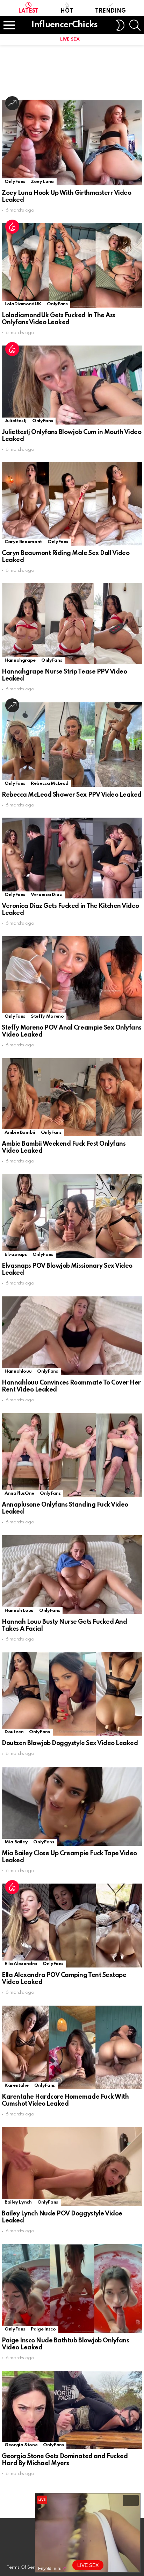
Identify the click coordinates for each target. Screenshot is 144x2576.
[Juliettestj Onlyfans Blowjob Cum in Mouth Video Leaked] (72, 385)
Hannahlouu (18, 1371)
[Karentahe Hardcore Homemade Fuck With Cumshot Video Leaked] (72, 2047)
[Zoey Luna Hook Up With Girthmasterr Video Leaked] (72, 143)
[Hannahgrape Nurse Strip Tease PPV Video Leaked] (72, 624)
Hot (67, 11)
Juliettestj (16, 421)
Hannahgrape (20, 660)
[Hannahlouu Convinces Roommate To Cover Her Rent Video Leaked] (72, 1336)
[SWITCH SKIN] (120, 25)
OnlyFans (15, 182)
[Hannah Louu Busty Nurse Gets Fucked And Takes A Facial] (72, 1575)
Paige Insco (43, 2329)
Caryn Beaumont (23, 542)
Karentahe (17, 2086)
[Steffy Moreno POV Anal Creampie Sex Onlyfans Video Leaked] (72, 978)
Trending (110, 11)
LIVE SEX (70, 39)
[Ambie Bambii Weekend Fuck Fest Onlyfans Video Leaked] (72, 1097)
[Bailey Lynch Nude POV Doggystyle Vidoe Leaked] (72, 2167)
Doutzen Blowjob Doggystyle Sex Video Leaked (70, 1743)
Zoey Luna (42, 182)
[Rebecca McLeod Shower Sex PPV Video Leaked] (72, 744)
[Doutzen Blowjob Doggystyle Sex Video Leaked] (72, 1694)
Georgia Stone (21, 2445)
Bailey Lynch (18, 2202)
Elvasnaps (16, 1255)
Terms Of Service (25, 2567)
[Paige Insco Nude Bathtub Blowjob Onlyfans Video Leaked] (72, 2289)
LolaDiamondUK (23, 304)
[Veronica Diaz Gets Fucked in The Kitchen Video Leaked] (72, 858)
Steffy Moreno (47, 1016)
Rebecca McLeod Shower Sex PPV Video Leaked (72, 795)
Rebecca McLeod (50, 784)
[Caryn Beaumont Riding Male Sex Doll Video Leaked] (72, 504)
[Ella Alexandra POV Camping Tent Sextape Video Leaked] (72, 1926)
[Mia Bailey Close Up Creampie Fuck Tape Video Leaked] (72, 1806)
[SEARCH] (135, 25)
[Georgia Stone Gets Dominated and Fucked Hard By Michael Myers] (72, 2410)
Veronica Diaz (46, 895)
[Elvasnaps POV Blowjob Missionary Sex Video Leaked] (72, 1216)
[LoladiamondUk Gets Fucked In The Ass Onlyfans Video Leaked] (72, 265)
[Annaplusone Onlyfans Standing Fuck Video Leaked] (72, 1455)
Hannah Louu (19, 1611)
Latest (28, 11)
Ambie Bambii (20, 1133)
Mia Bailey (16, 1842)
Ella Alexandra (21, 1964)
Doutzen (14, 1732)
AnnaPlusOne (19, 1493)
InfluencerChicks (64, 25)
